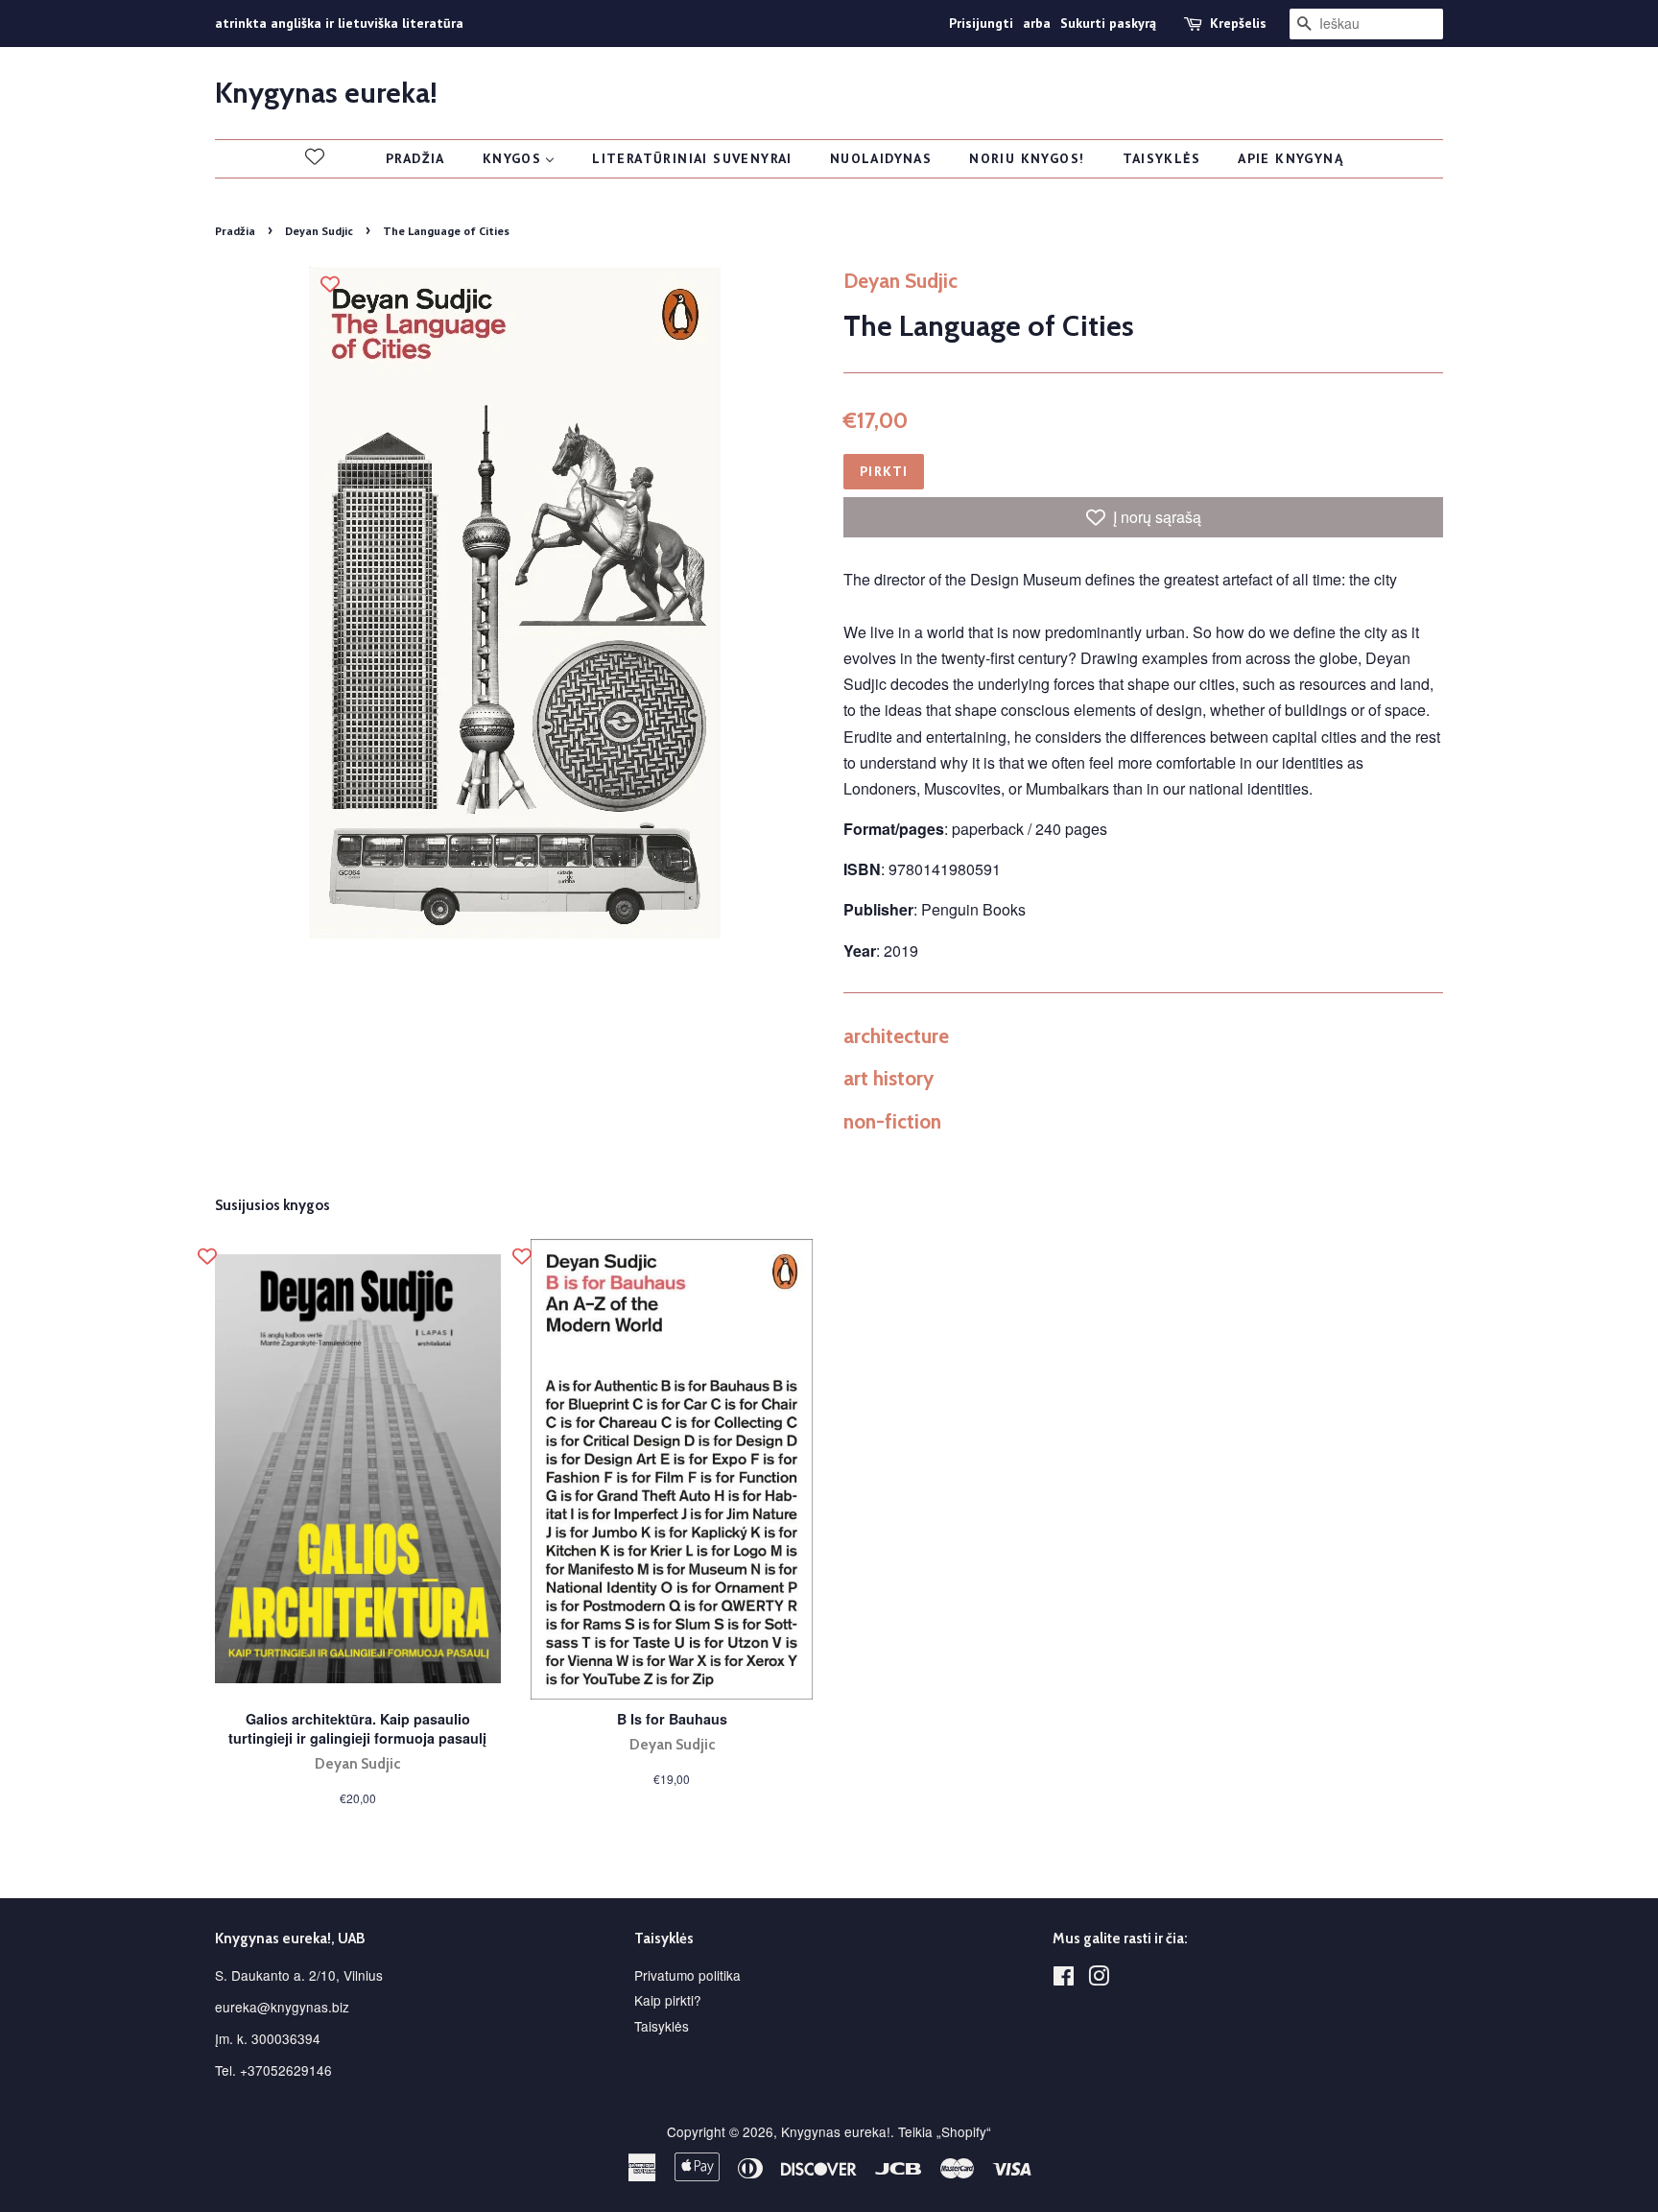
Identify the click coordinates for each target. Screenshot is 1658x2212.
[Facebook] (1064, 1979)
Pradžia (235, 231)
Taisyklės (662, 2026)
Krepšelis (1238, 23)
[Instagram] (1099, 1979)
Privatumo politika (687, 1975)
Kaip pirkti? (668, 2000)
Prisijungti (981, 23)
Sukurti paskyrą (1108, 23)
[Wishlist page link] (315, 156)
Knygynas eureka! (326, 93)
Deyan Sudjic (319, 231)
